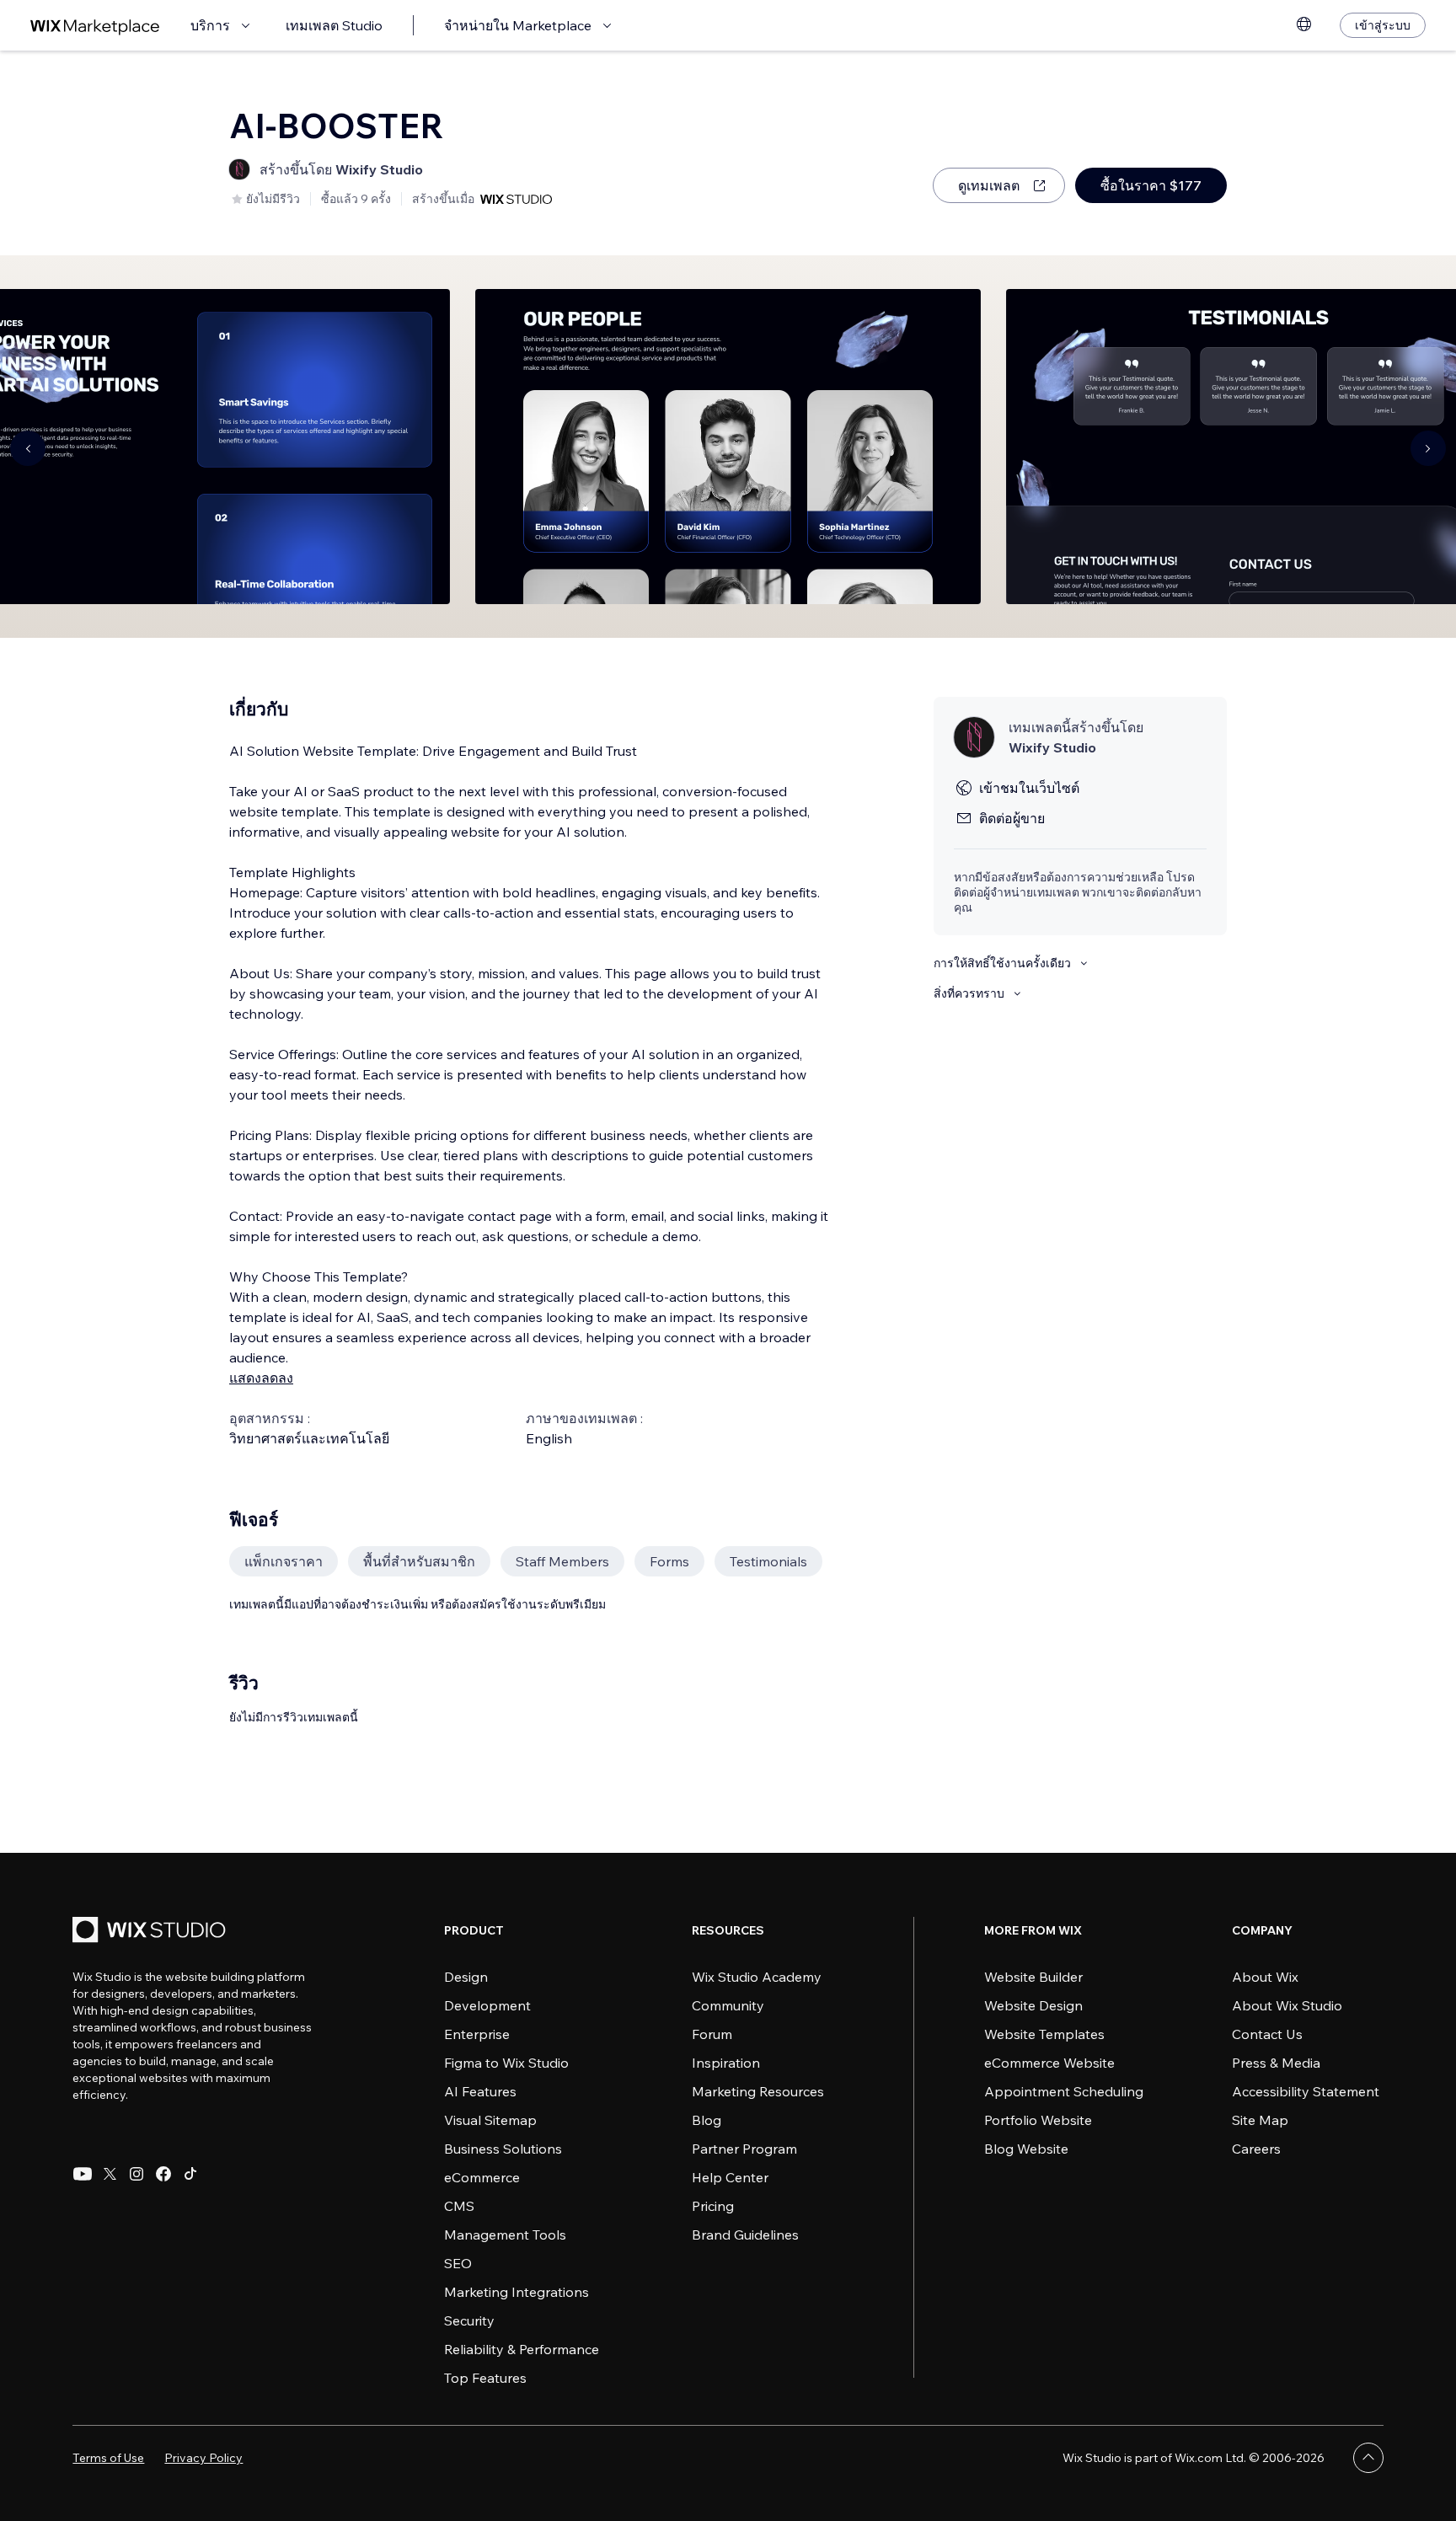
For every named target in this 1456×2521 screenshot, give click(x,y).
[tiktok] (190, 2174)
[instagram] (136, 2174)
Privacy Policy (203, 2458)
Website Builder (1033, 1977)
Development (487, 2005)
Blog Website (1026, 2149)
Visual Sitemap (490, 2120)
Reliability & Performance (522, 2349)
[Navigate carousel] (28, 448)
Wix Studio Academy (757, 1977)
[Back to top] (1368, 2458)
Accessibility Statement (1306, 2091)
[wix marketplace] (95, 26)
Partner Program (744, 2149)
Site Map (1260, 2120)
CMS (459, 2206)
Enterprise (477, 2034)
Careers (1256, 2149)
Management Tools (505, 2235)
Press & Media (1276, 2063)
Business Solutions (503, 2149)
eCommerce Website (1049, 2063)
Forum (712, 2034)
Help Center (730, 2177)
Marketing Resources (758, 2091)
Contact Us (1267, 2034)
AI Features (480, 2091)
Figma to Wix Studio (506, 2063)
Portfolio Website (1038, 2120)
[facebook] (163, 2174)
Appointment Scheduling (1064, 2091)
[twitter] (110, 2174)
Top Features (485, 2378)
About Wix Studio (1287, 2005)
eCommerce (482, 2177)
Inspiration (726, 2063)
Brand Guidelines (745, 2235)
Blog (707, 2120)
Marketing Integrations (517, 2292)
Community (728, 2005)
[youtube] (83, 2174)
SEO (458, 2263)
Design (466, 1977)
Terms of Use (108, 2458)
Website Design (1033, 2005)
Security (469, 2320)
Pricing (713, 2206)
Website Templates (1044, 2034)
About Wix (1265, 1977)
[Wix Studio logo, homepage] (152, 1932)
